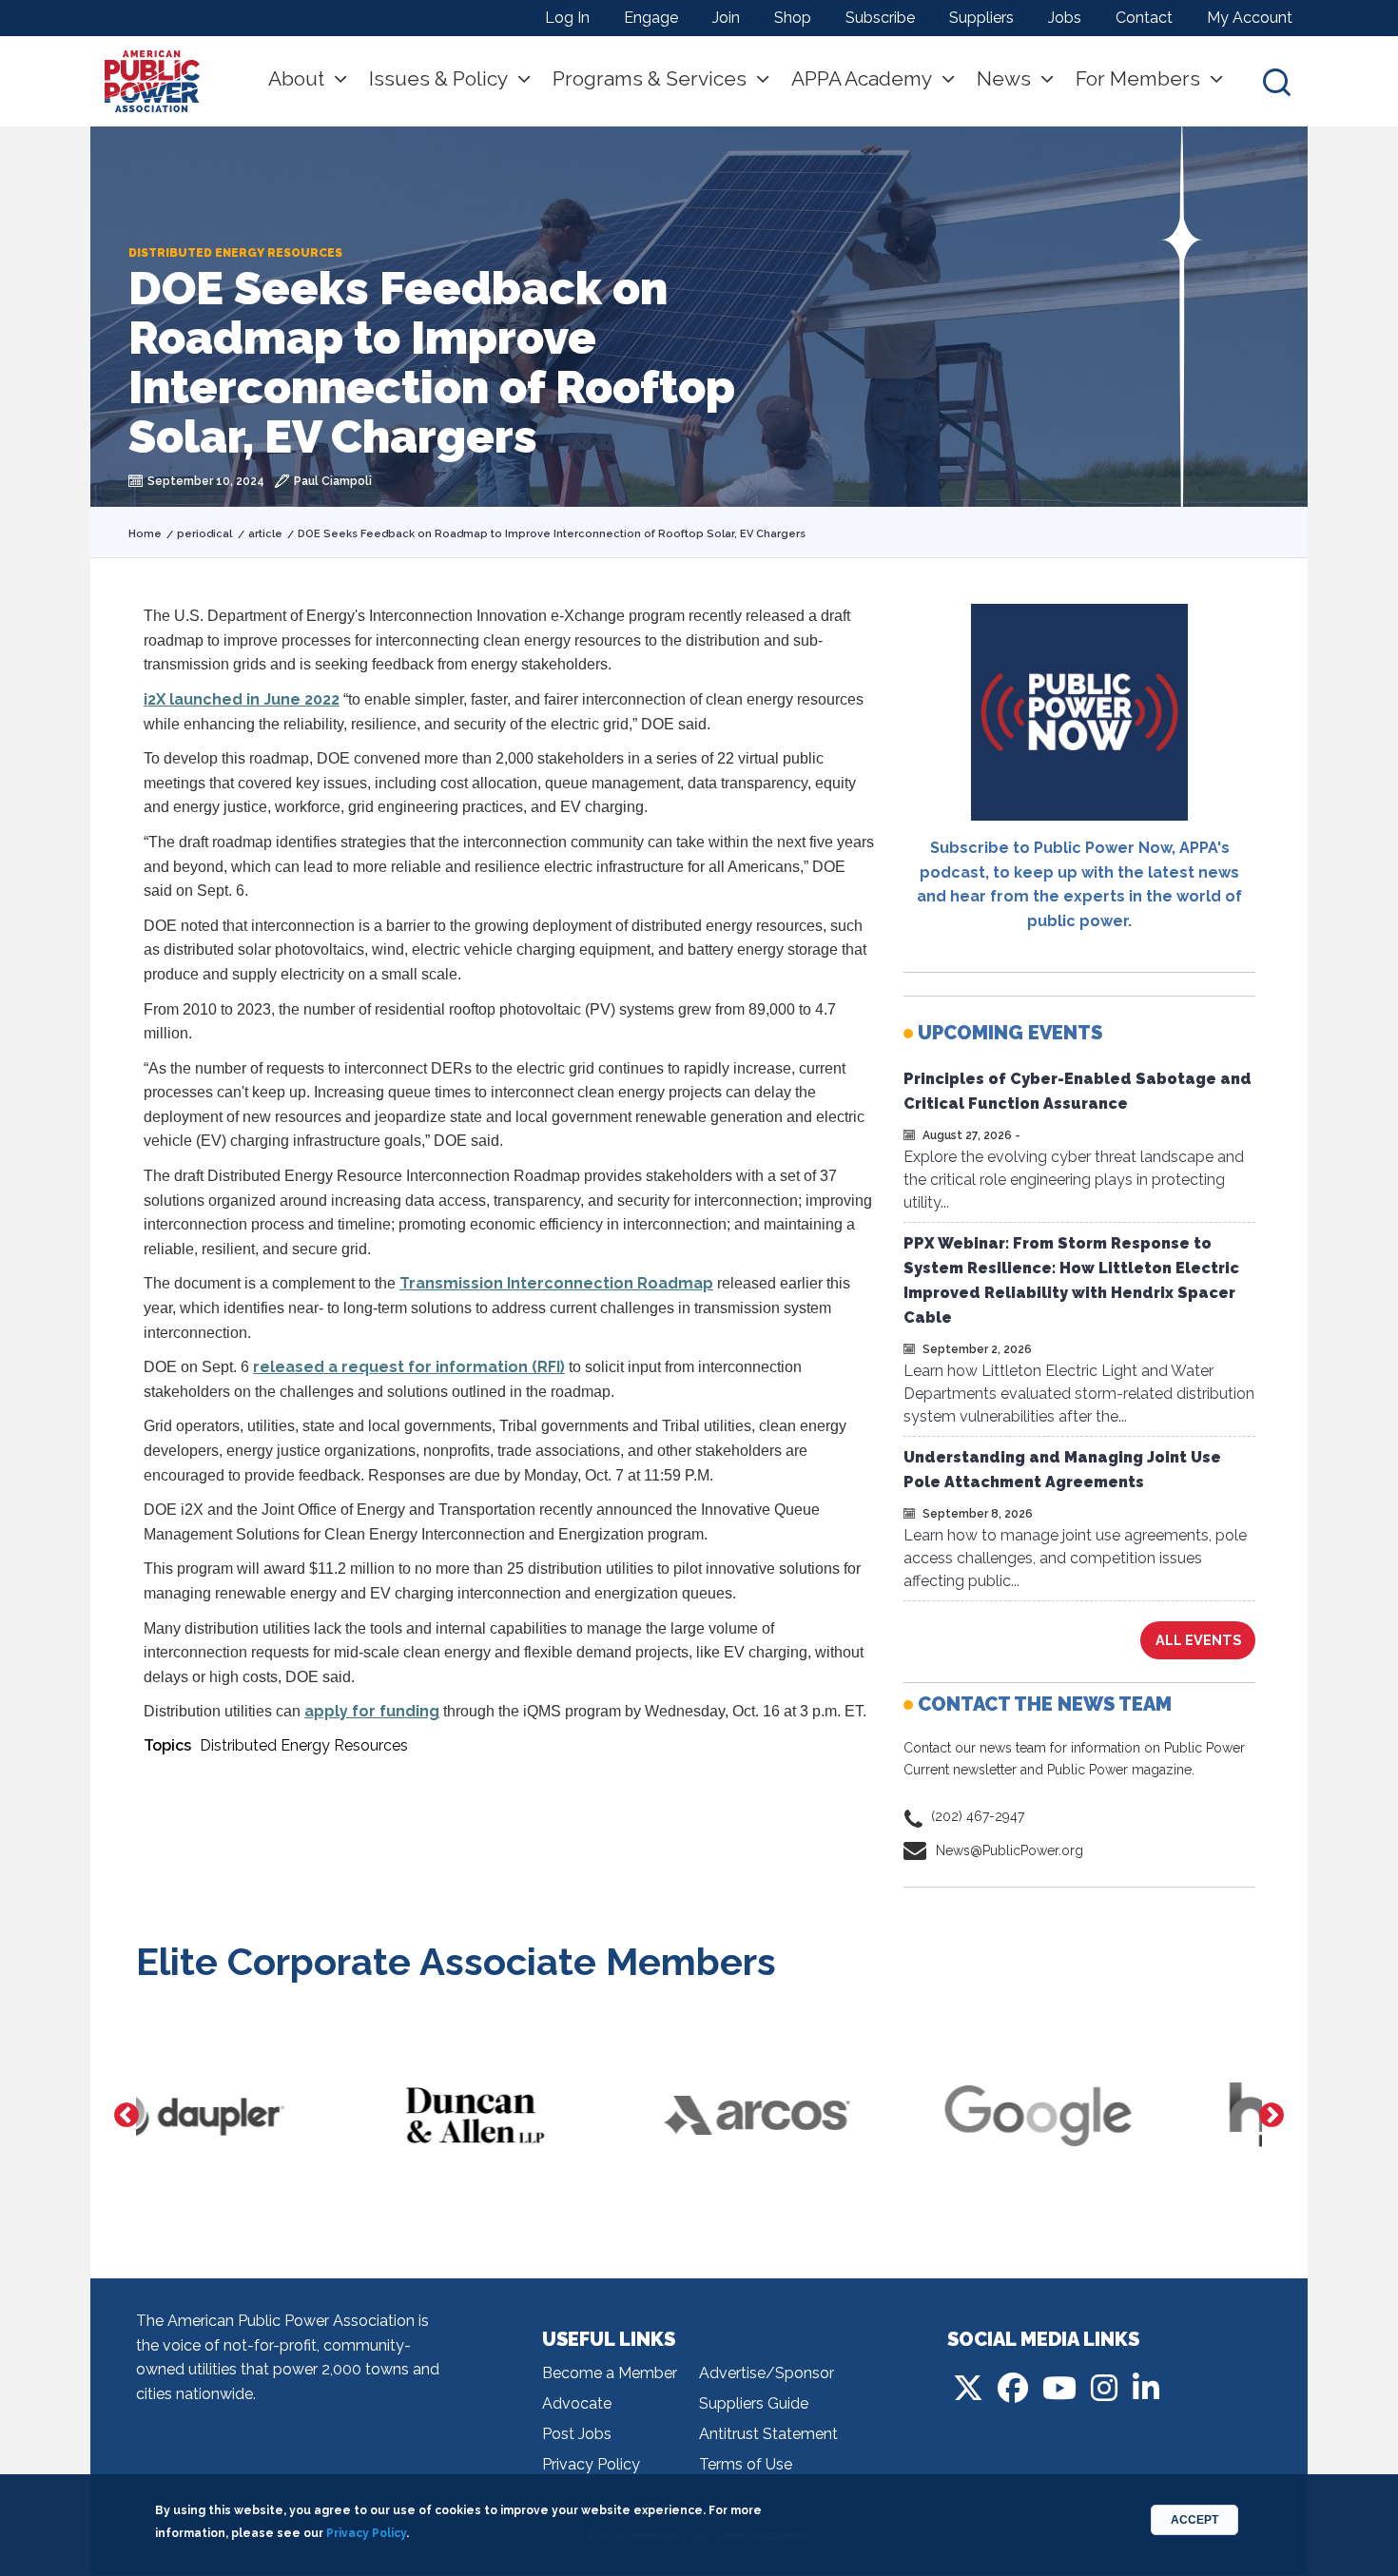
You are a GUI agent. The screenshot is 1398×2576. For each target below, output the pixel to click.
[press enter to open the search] (1277, 81)
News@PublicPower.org (1010, 1850)
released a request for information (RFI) (409, 1367)
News (1004, 78)
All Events (1198, 1640)
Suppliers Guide (754, 2403)
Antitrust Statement (768, 2434)
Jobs (1065, 18)
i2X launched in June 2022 (242, 699)
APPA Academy (862, 78)
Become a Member (610, 2373)
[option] (277, 2116)
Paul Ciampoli (333, 481)
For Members (1138, 78)
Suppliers (981, 18)
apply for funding (372, 1711)
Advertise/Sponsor (767, 2373)
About (296, 78)
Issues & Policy (438, 78)
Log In (567, 18)
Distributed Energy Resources (304, 1745)
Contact (1144, 18)
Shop (793, 18)
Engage (651, 18)
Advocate (577, 2403)
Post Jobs (577, 2434)
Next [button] (1272, 2116)
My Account (1250, 18)
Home (145, 534)
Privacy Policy (591, 2464)
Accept (1194, 2520)
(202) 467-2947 (978, 1816)
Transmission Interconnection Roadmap (556, 1283)
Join (726, 18)
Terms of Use (746, 2464)
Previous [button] (126, 2116)
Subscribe (880, 18)
